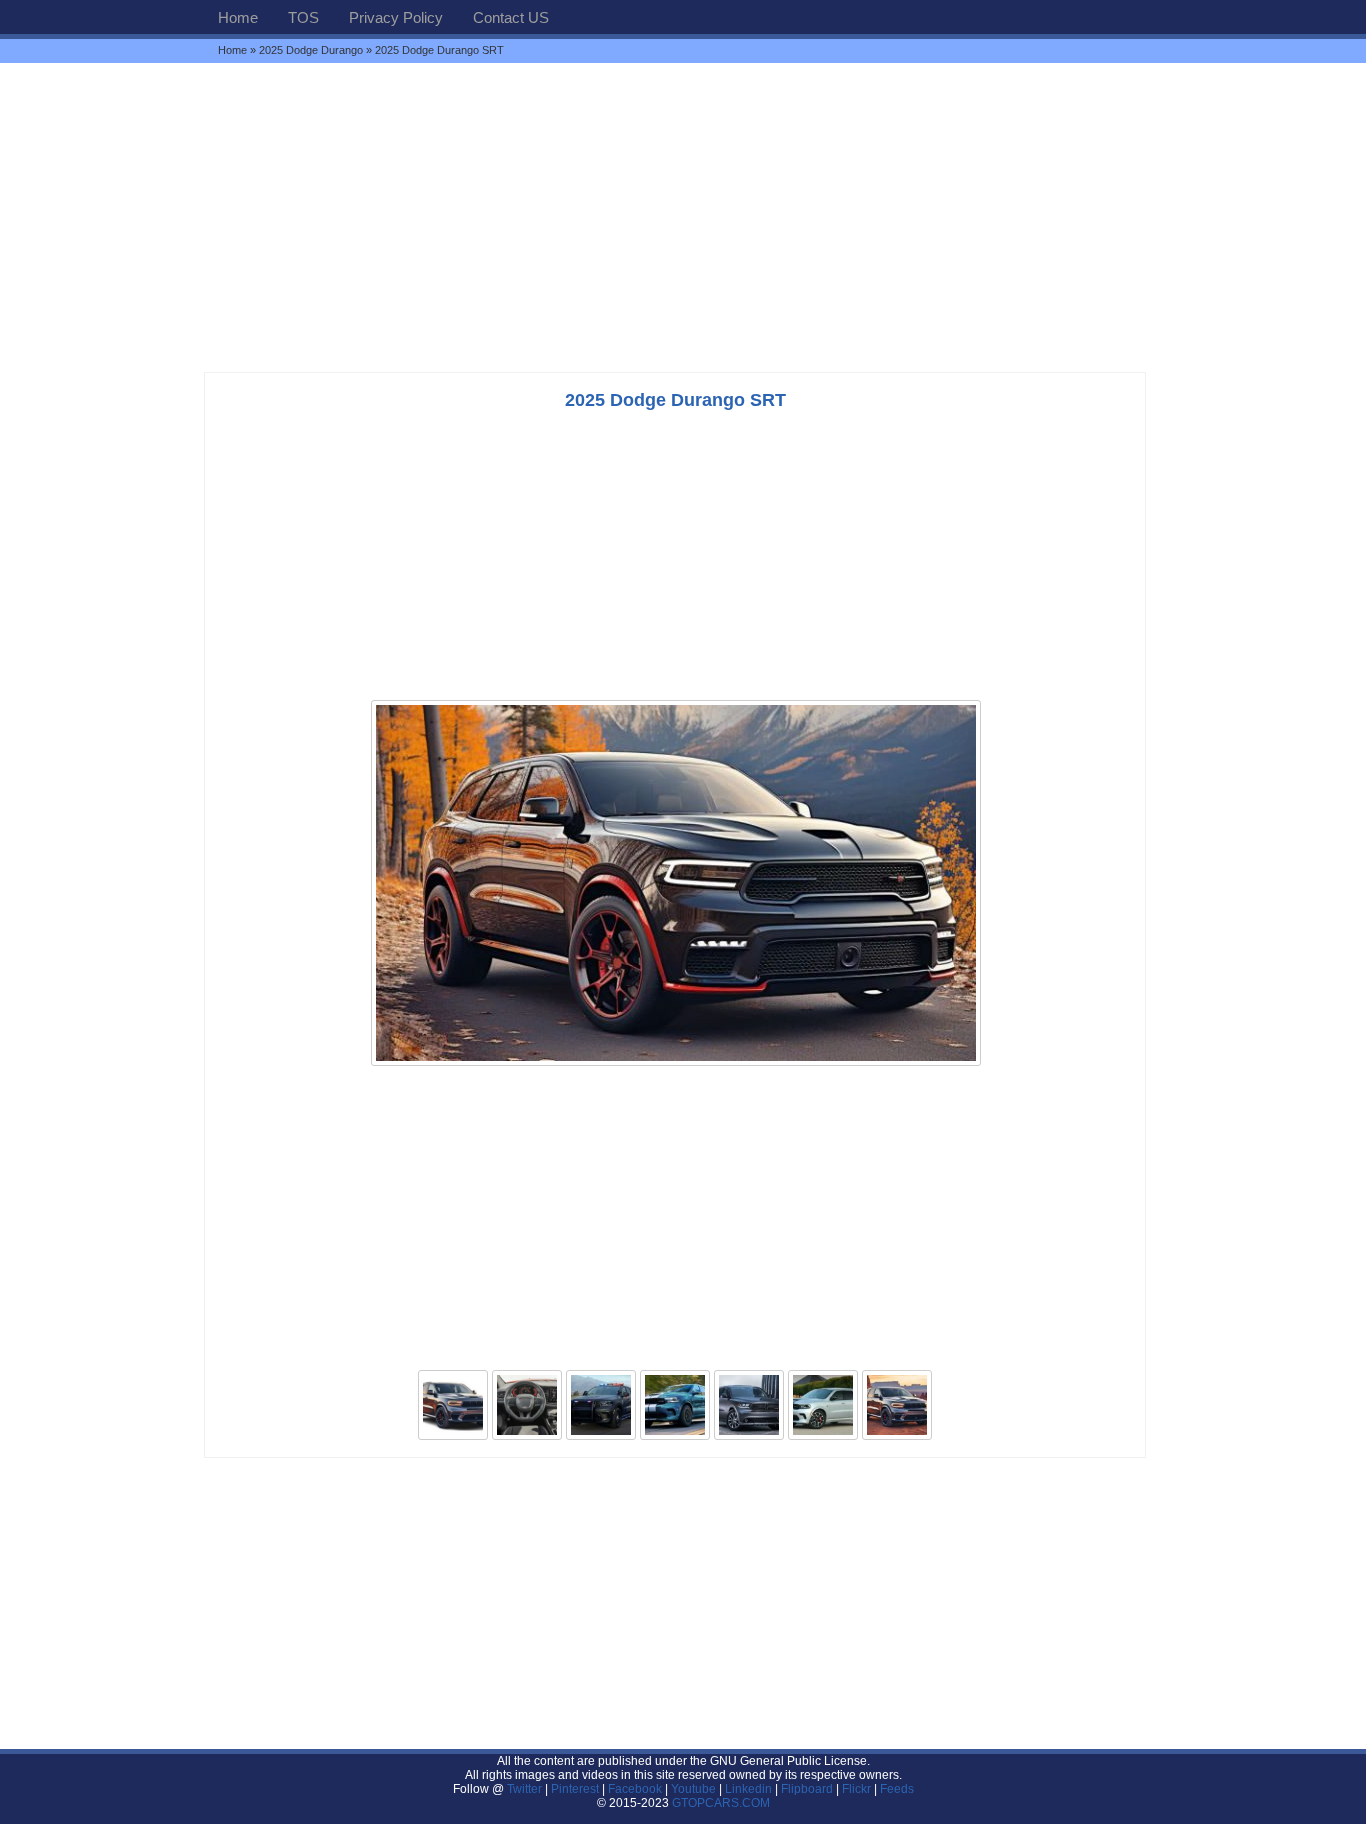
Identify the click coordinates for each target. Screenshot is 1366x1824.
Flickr (856, 1789)
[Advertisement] (683, 217)
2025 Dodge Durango (311, 50)
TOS (303, 17)
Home (238, 17)
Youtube (693, 1789)
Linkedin (748, 1789)
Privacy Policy (396, 17)
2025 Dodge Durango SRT (675, 400)
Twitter (526, 1789)
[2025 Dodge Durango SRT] (676, 1064)
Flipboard (807, 1789)
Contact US (511, 17)
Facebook (635, 1789)
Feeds (897, 1789)
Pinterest (575, 1789)
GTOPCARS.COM (721, 1803)
